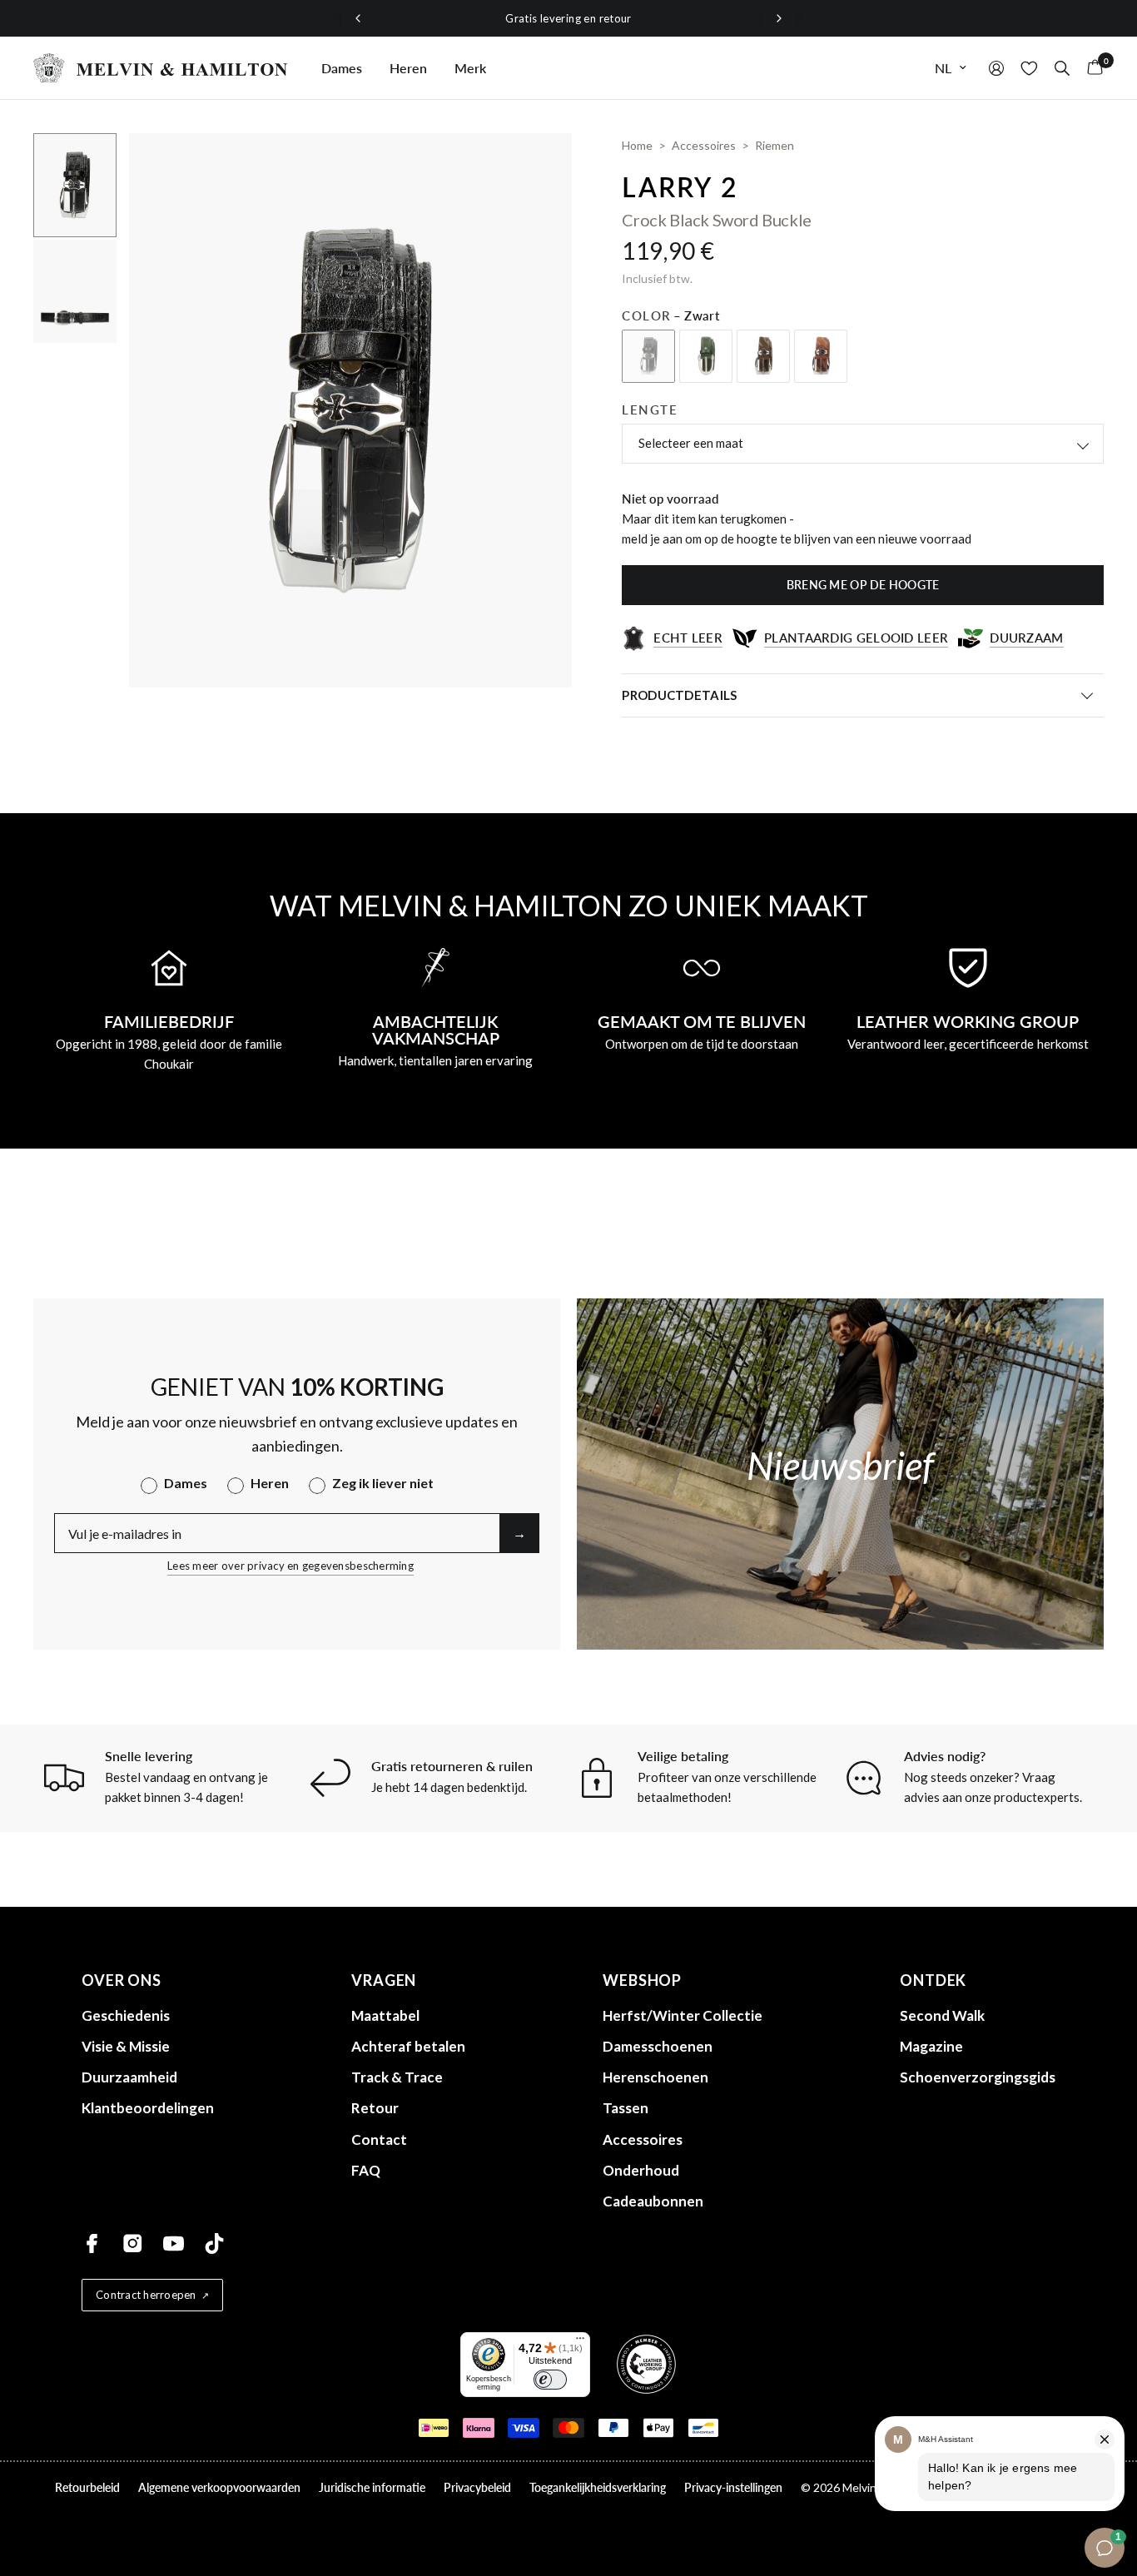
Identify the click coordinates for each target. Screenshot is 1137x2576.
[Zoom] (537, 168)
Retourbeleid (87, 2487)
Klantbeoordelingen (148, 2108)
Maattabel (385, 2015)
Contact (379, 2139)
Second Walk (942, 2015)
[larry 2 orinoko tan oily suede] (821, 356)
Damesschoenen (658, 2046)
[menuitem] (342, 68)
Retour (375, 2108)
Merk (470, 68)
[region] (568, 19)
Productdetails (679, 695)
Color (670, 315)
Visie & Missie (126, 2046)
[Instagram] (133, 2243)
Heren (408, 68)
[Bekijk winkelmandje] (1091, 68)
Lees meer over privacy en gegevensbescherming (290, 1566)
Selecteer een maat (691, 443)
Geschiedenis (126, 2015)
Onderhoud (641, 2170)
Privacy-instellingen (733, 2487)
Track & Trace (397, 2077)
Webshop (642, 1980)
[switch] (550, 2380)
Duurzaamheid (129, 2077)
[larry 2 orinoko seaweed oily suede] (763, 356)
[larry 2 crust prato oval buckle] (706, 356)
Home (637, 145)
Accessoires (643, 2139)
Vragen (384, 1980)
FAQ (366, 2170)
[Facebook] (92, 2243)
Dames (342, 68)
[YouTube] (174, 2243)
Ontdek (933, 1980)
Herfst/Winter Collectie (683, 2015)
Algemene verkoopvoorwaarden (219, 2487)
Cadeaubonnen (653, 2201)
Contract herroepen (146, 2295)
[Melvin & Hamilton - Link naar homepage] (161, 68)
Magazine (931, 2046)
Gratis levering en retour (568, 18)
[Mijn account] (996, 68)
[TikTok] (214, 2243)
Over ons (122, 1980)
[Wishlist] (1029, 68)
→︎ (519, 1533)
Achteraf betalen (408, 2046)
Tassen (626, 2108)
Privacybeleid (477, 2487)
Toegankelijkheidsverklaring (598, 2487)
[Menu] (580, 2342)
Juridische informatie (372, 2487)
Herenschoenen (655, 2077)
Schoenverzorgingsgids (978, 2077)
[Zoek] (1062, 68)
